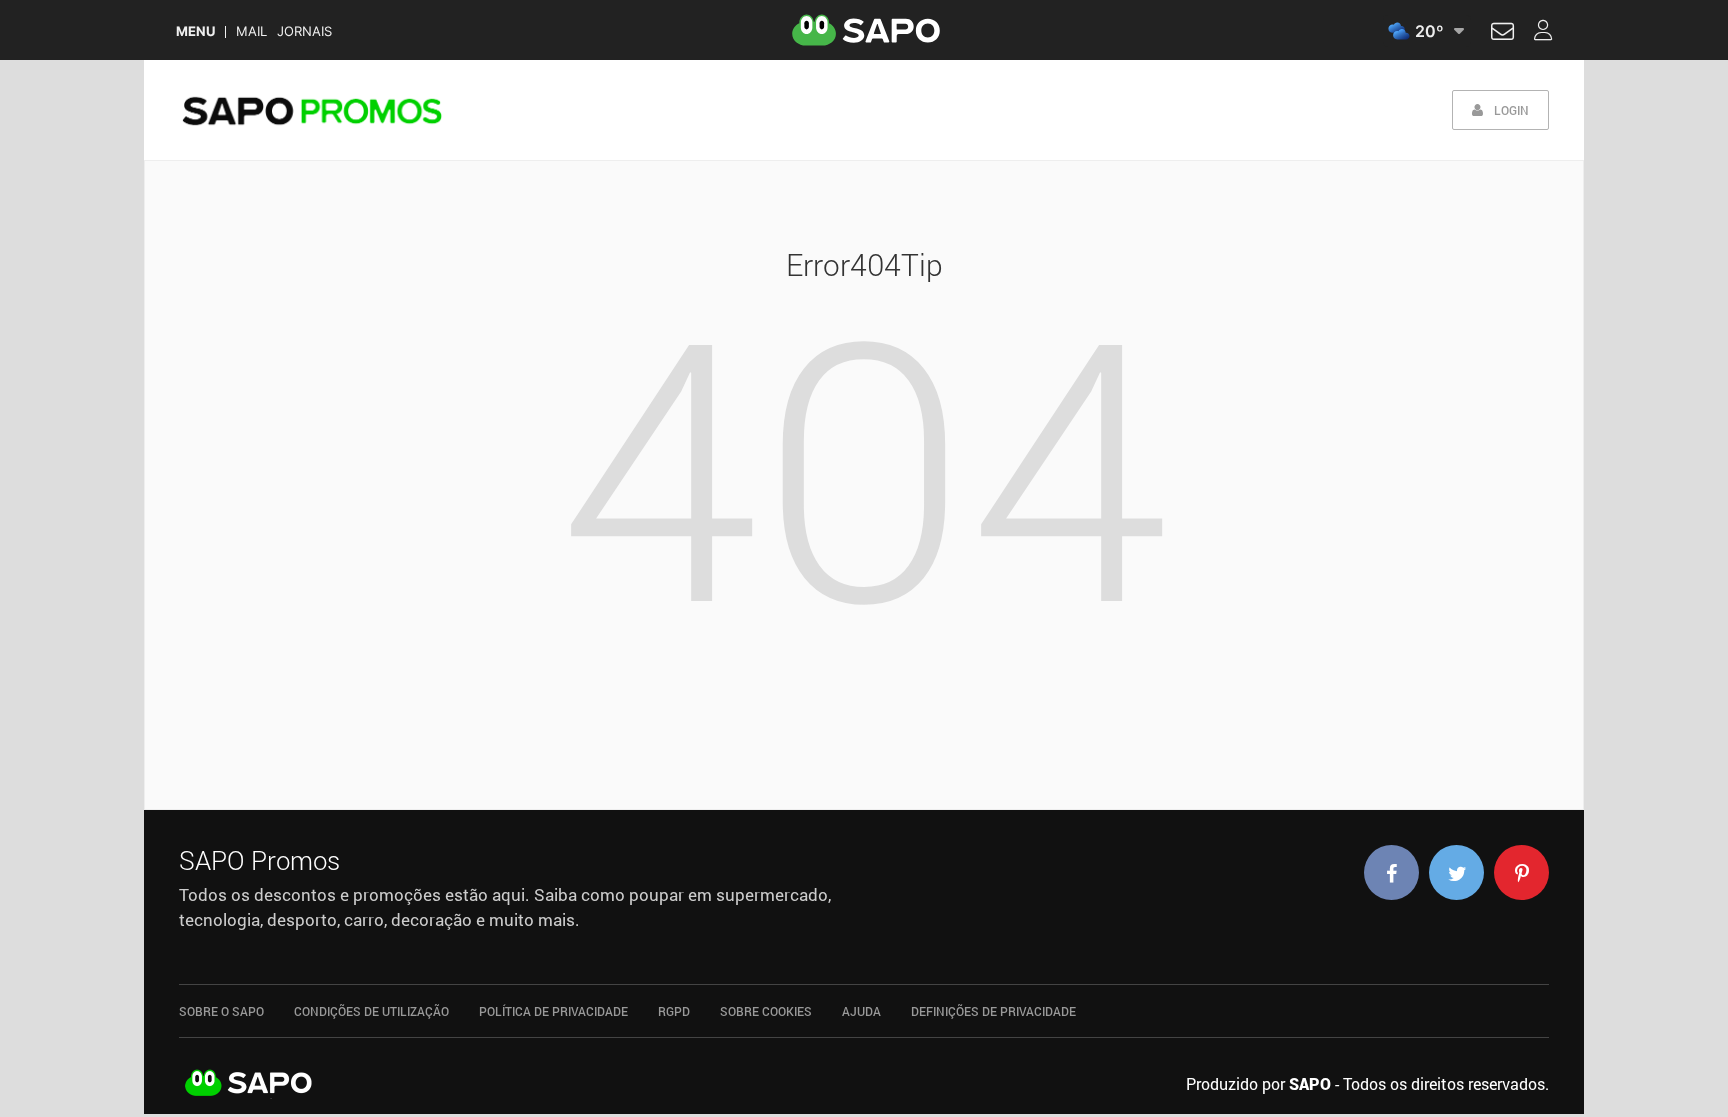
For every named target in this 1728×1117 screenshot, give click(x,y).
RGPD (674, 1011)
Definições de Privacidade (993, 1011)
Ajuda (861, 1011)
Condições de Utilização (371, 1011)
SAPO (249, 1084)
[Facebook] (1391, 872)
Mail (251, 31)
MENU (195, 31)
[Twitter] (1456, 872)
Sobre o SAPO (221, 1011)
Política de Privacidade (553, 1011)
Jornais (304, 31)
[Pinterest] (1521, 872)
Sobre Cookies (766, 1011)
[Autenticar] (1502, 34)
